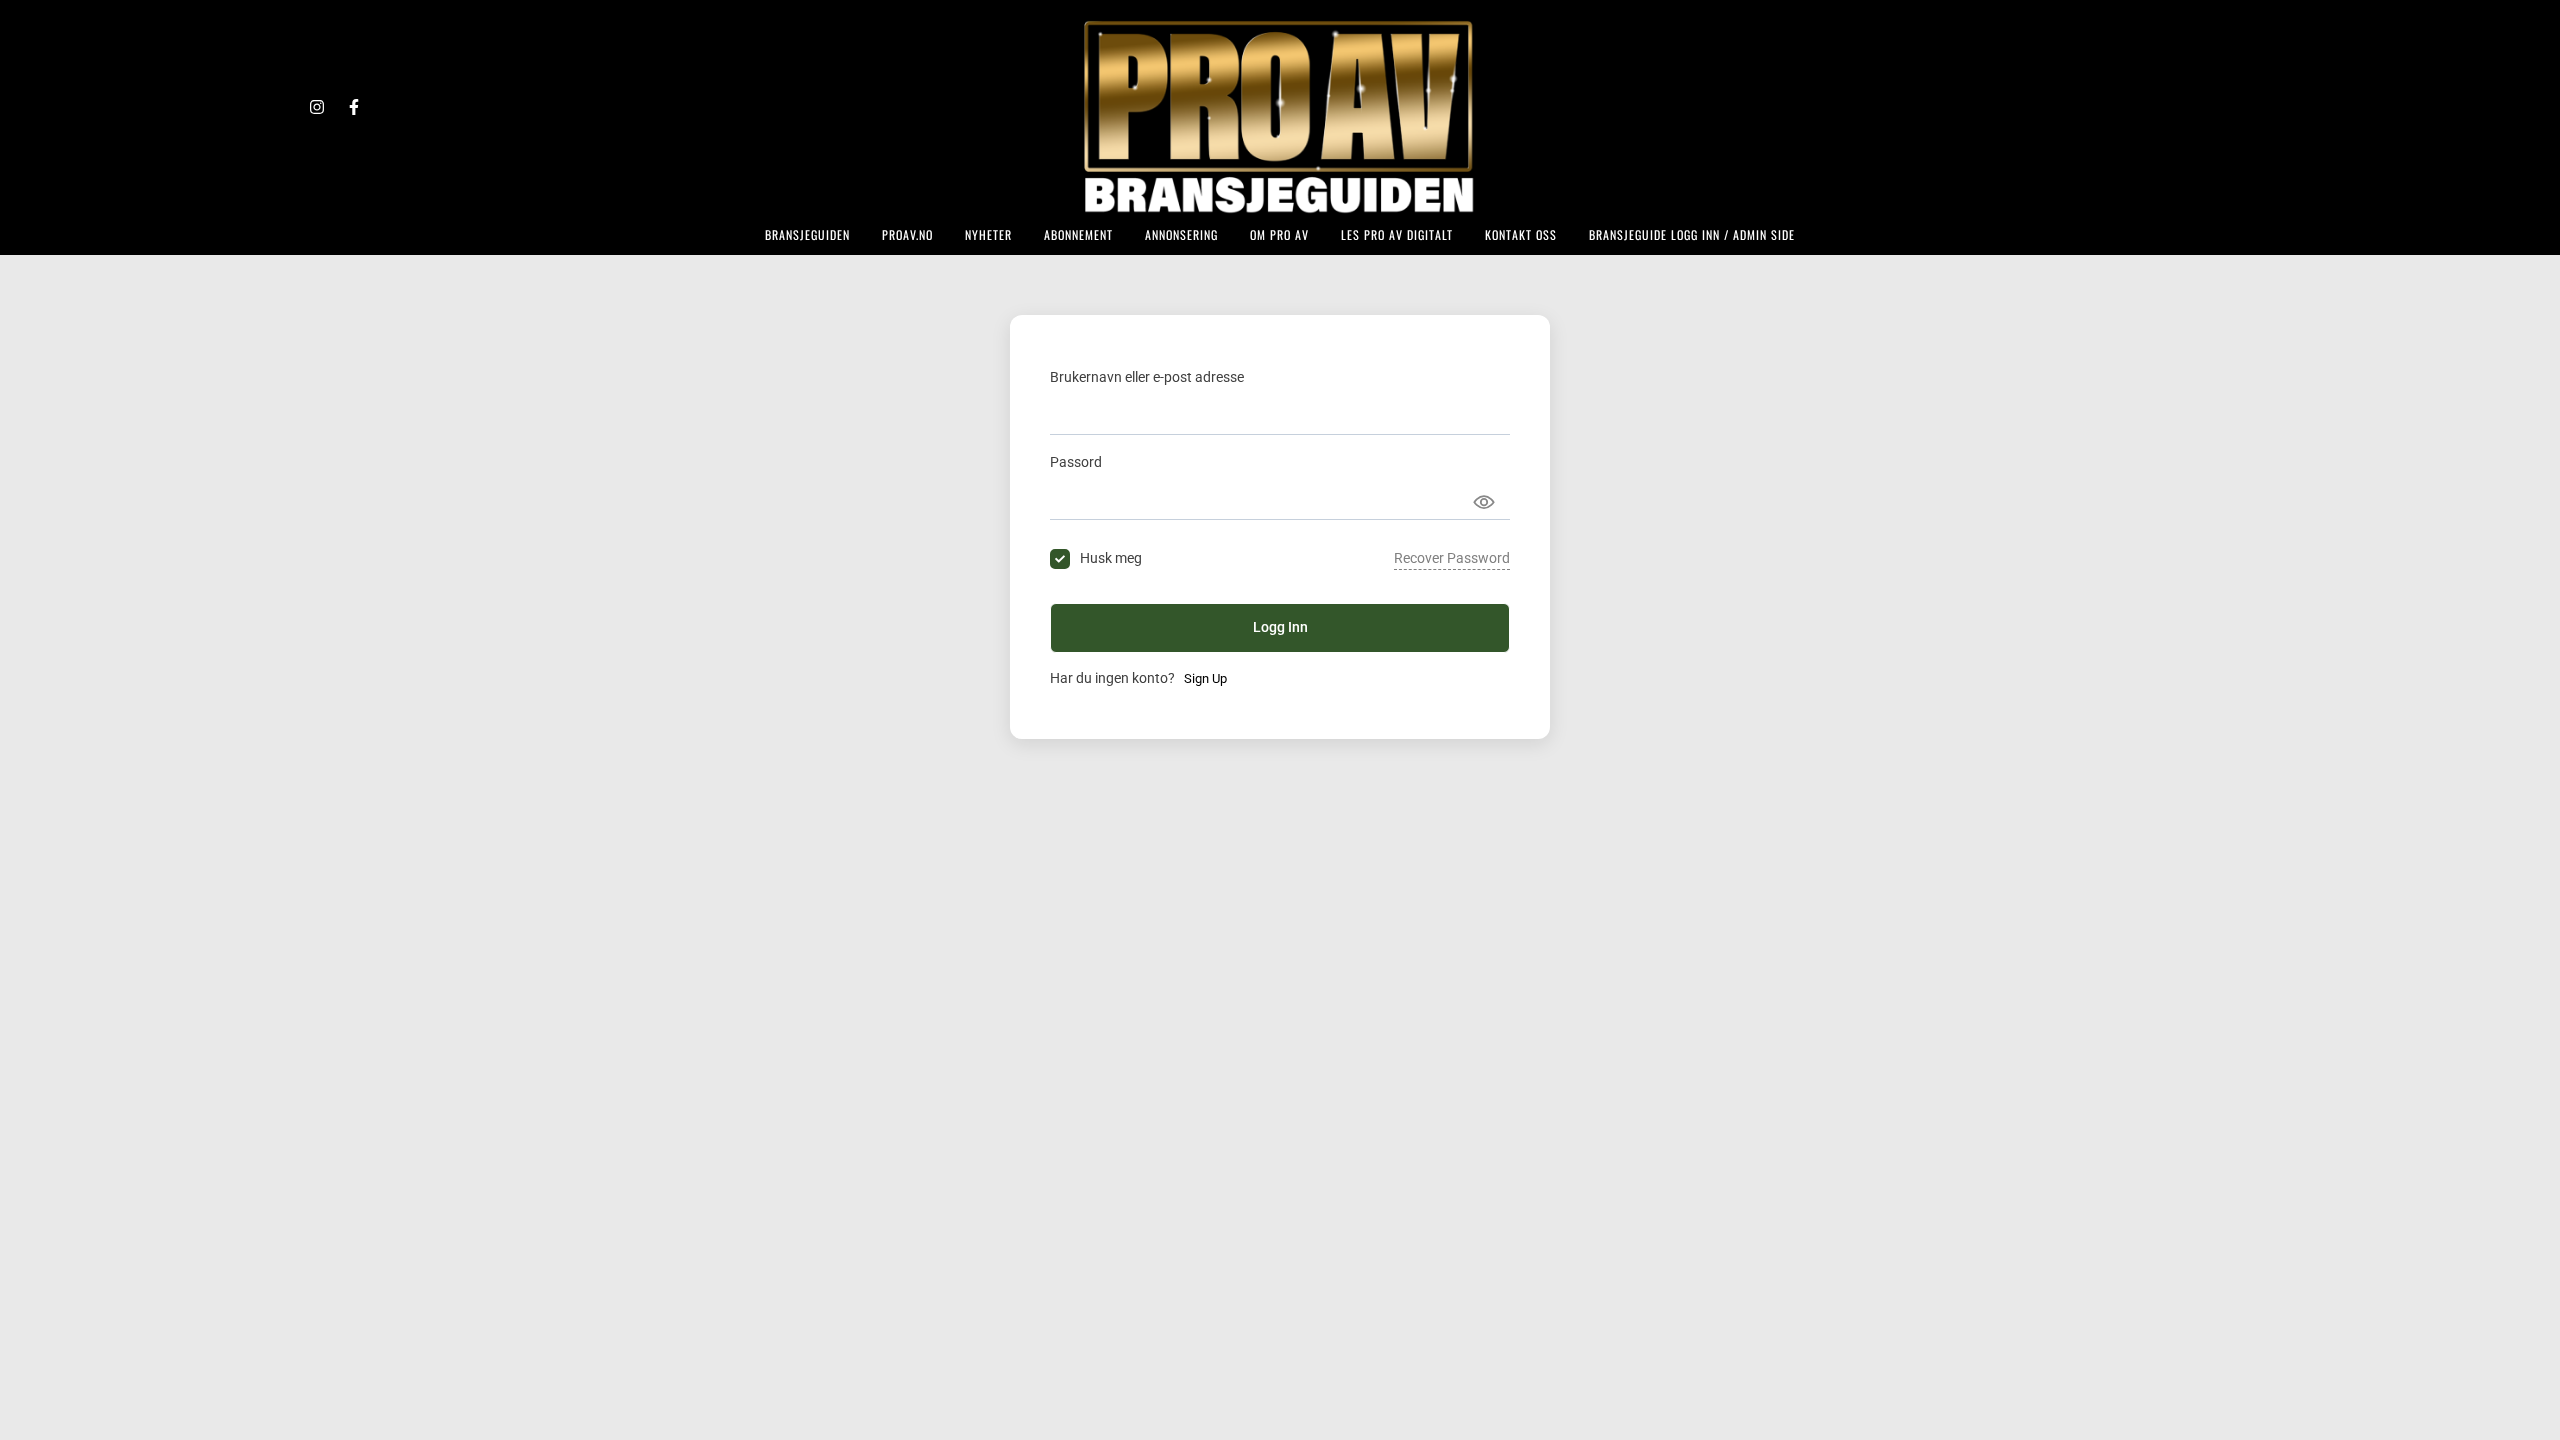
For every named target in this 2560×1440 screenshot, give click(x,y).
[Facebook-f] (354, 107)
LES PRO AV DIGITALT (1397, 234)
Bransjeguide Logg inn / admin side (1692, 234)
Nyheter (988, 234)
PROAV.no (907, 234)
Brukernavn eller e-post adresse (1147, 377)
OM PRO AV (1279, 234)
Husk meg (1111, 558)
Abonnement (1078, 234)
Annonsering (1181, 234)
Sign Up (1205, 678)
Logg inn (1280, 627)
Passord (1076, 462)
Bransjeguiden (807, 234)
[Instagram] (317, 107)
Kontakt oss (1521, 234)
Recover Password (1452, 558)
